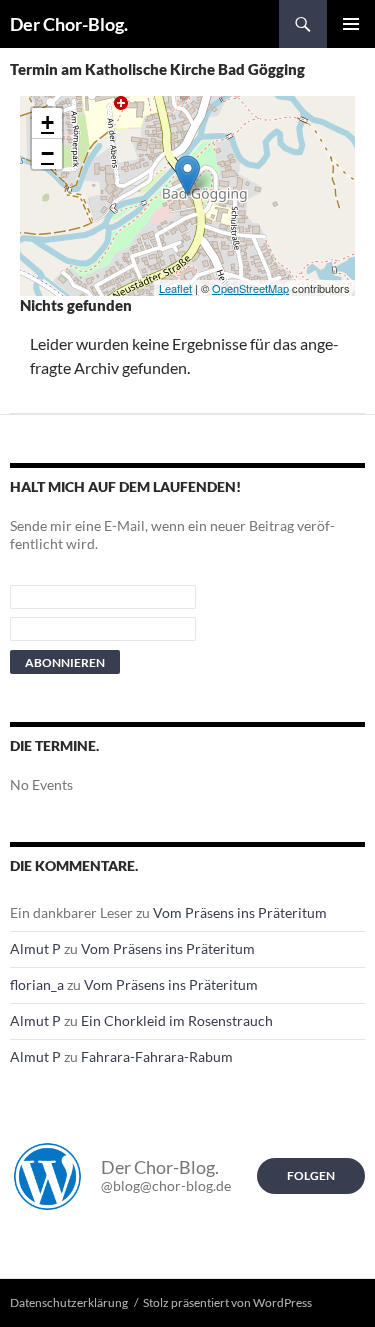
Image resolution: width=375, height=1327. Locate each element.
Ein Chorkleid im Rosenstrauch (177, 1020)
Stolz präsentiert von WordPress (227, 1302)
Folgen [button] (311, 1175)
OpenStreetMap (250, 288)
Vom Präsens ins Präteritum (240, 912)
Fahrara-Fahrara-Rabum (157, 1056)
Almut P (35, 948)
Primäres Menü (351, 24)
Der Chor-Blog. (69, 24)
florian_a (37, 984)
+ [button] (47, 122)
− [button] (47, 153)
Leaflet (175, 288)
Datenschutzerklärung (69, 1302)
